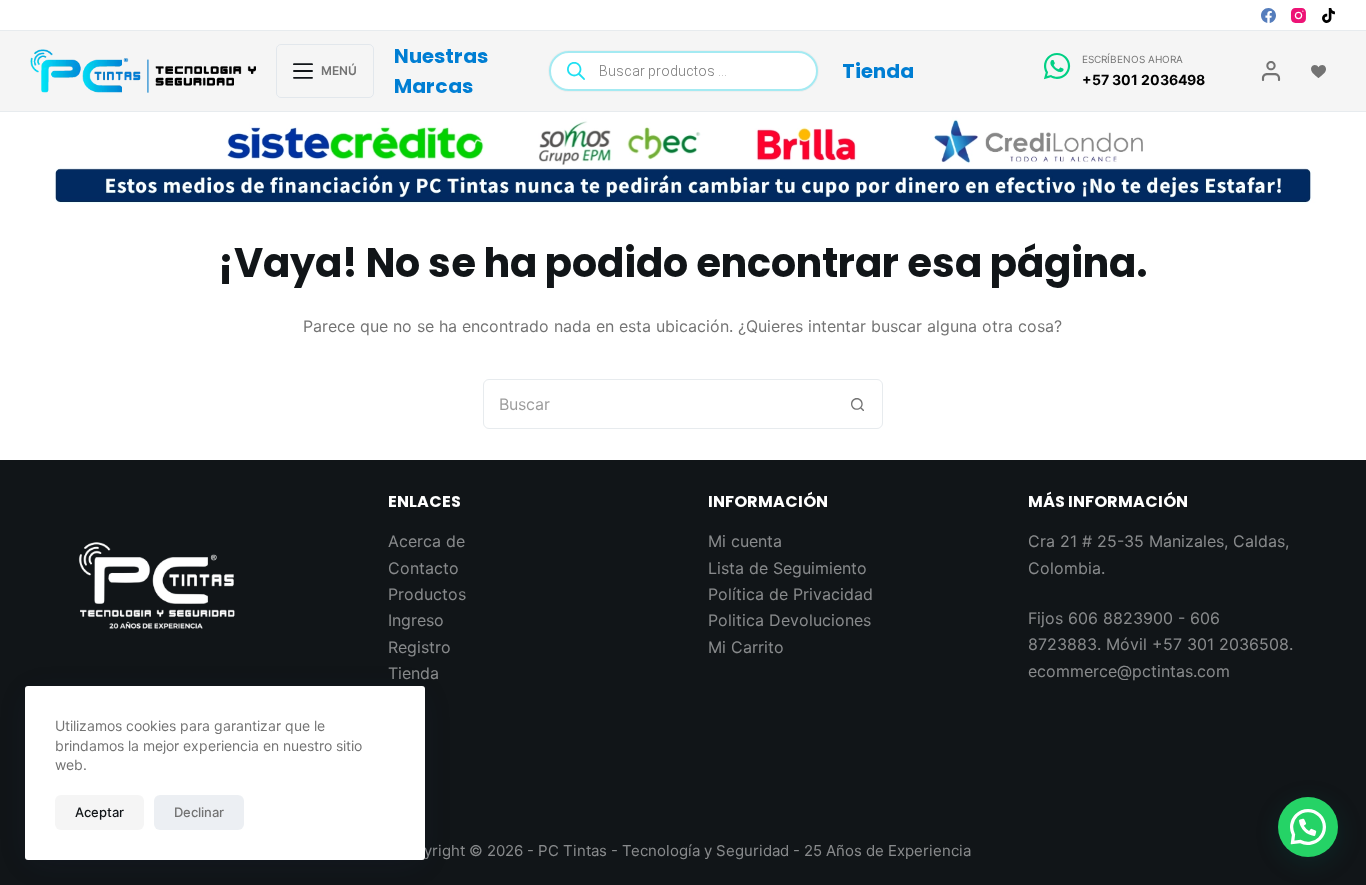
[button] (1308, 827)
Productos (427, 594)
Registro (419, 647)
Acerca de (426, 541)
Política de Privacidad (790, 594)
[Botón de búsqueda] (858, 404)
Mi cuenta (745, 541)
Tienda (878, 71)
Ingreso (416, 620)
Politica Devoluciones (789, 620)
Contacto (423, 568)
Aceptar (99, 812)
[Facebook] (1268, 15)
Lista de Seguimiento (787, 568)
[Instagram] (1298, 15)
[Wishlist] (1318, 71)
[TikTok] (1328, 15)
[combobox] (659, 404)
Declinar (199, 812)
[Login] (1271, 71)
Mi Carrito (746, 647)
